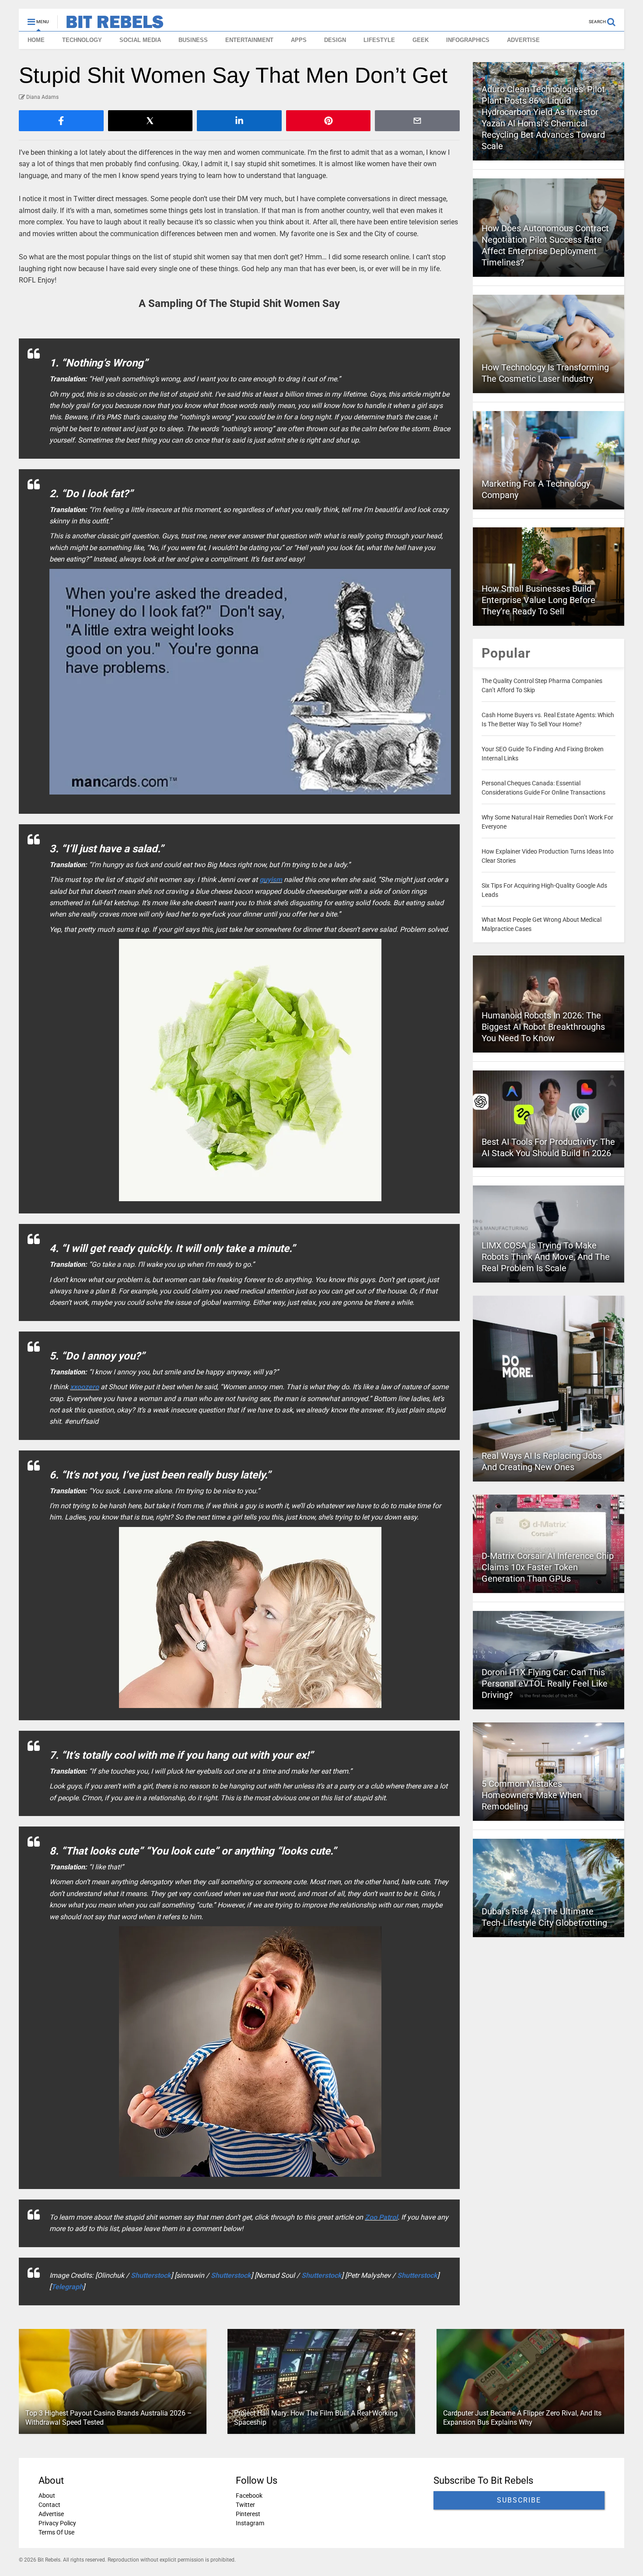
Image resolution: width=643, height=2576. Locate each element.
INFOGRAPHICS (468, 40)
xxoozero (84, 1387)
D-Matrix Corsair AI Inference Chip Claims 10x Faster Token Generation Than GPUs (548, 1567)
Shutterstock (151, 2275)
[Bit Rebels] (110, 24)
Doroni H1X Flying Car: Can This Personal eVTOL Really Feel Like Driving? (545, 1684)
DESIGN (335, 40)
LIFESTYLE (379, 40)
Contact (49, 2505)
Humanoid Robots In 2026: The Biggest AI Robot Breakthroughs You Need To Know (543, 1027)
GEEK (421, 40)
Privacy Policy (57, 2523)
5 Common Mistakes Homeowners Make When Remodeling (532, 1795)
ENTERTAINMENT (249, 40)
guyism (271, 880)
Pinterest (248, 2514)
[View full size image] (250, 682)
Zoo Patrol (381, 2217)
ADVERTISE (523, 40)
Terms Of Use (56, 2532)
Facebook (249, 2496)
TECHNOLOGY (82, 40)
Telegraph (67, 2287)
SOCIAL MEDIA (140, 40)
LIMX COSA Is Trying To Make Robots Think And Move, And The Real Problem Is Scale (546, 1257)
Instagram (250, 2523)
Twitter (245, 2505)
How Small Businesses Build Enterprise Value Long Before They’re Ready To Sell (538, 600)
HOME (36, 40)
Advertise (51, 2514)
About (47, 2496)
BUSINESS (193, 40)
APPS (299, 40)
